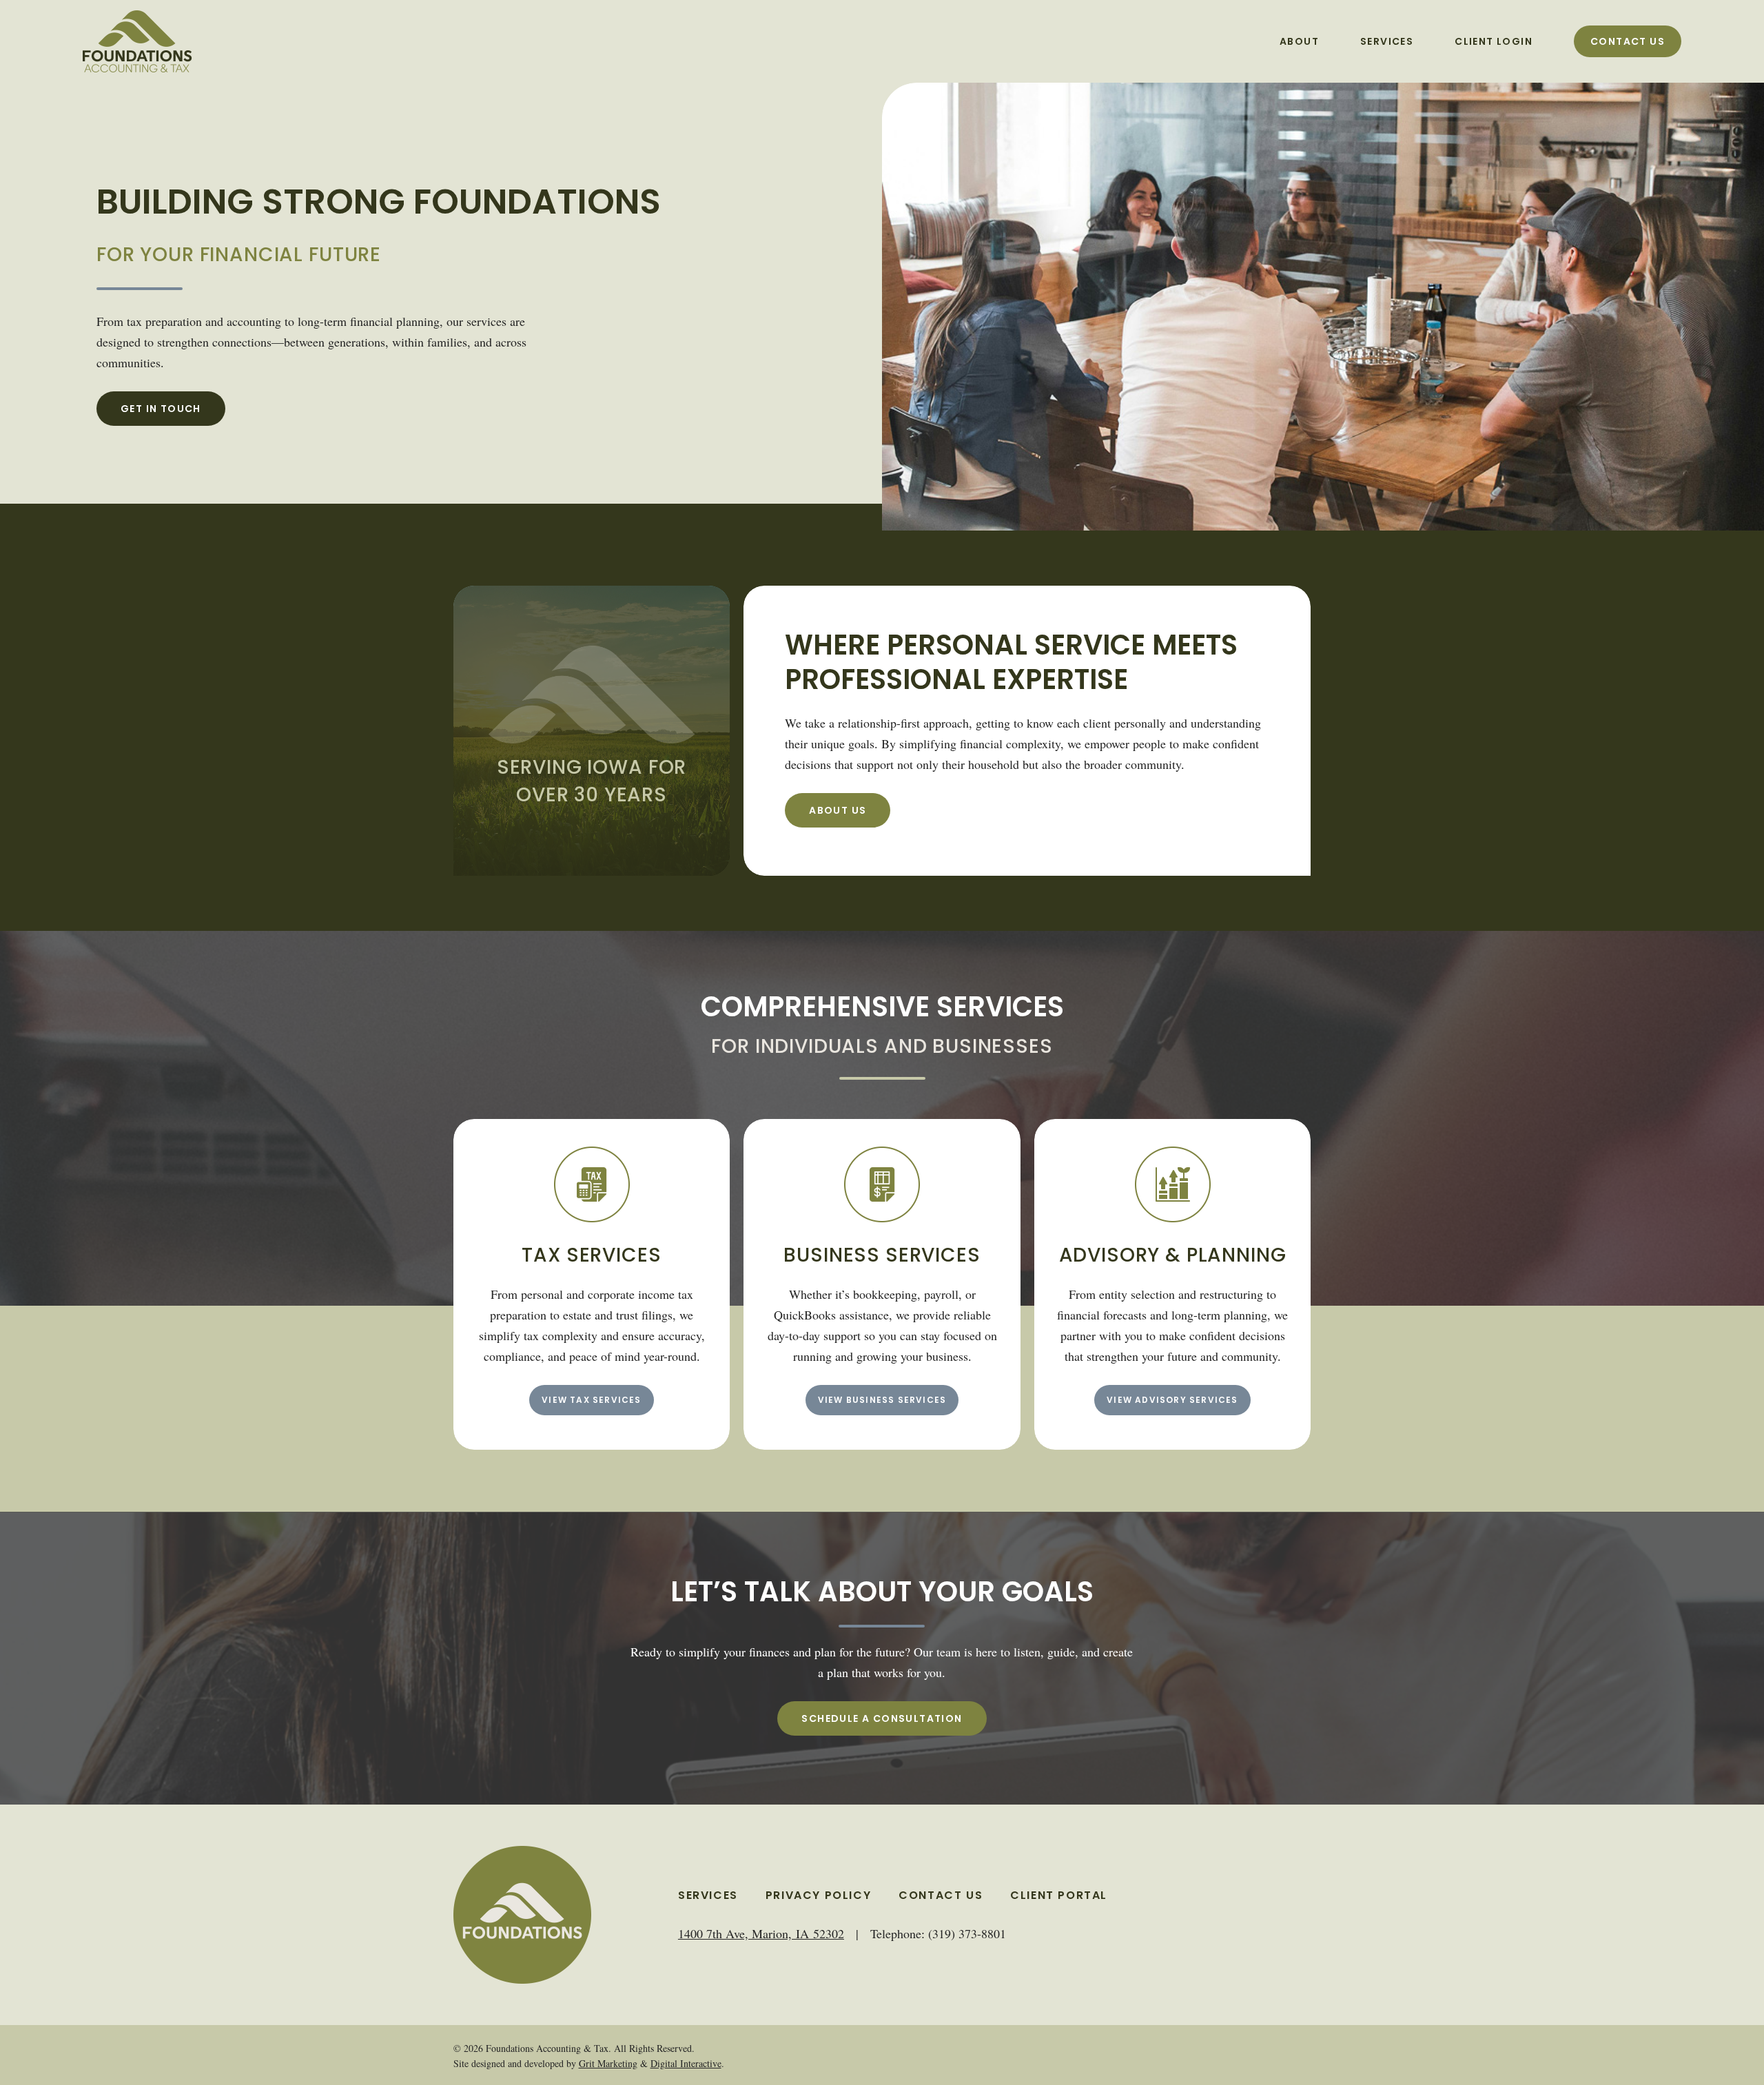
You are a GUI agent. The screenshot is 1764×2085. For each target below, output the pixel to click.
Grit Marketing (608, 2063)
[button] (161, 409)
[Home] (522, 1915)
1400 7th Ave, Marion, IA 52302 (761, 1933)
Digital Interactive (686, 2063)
